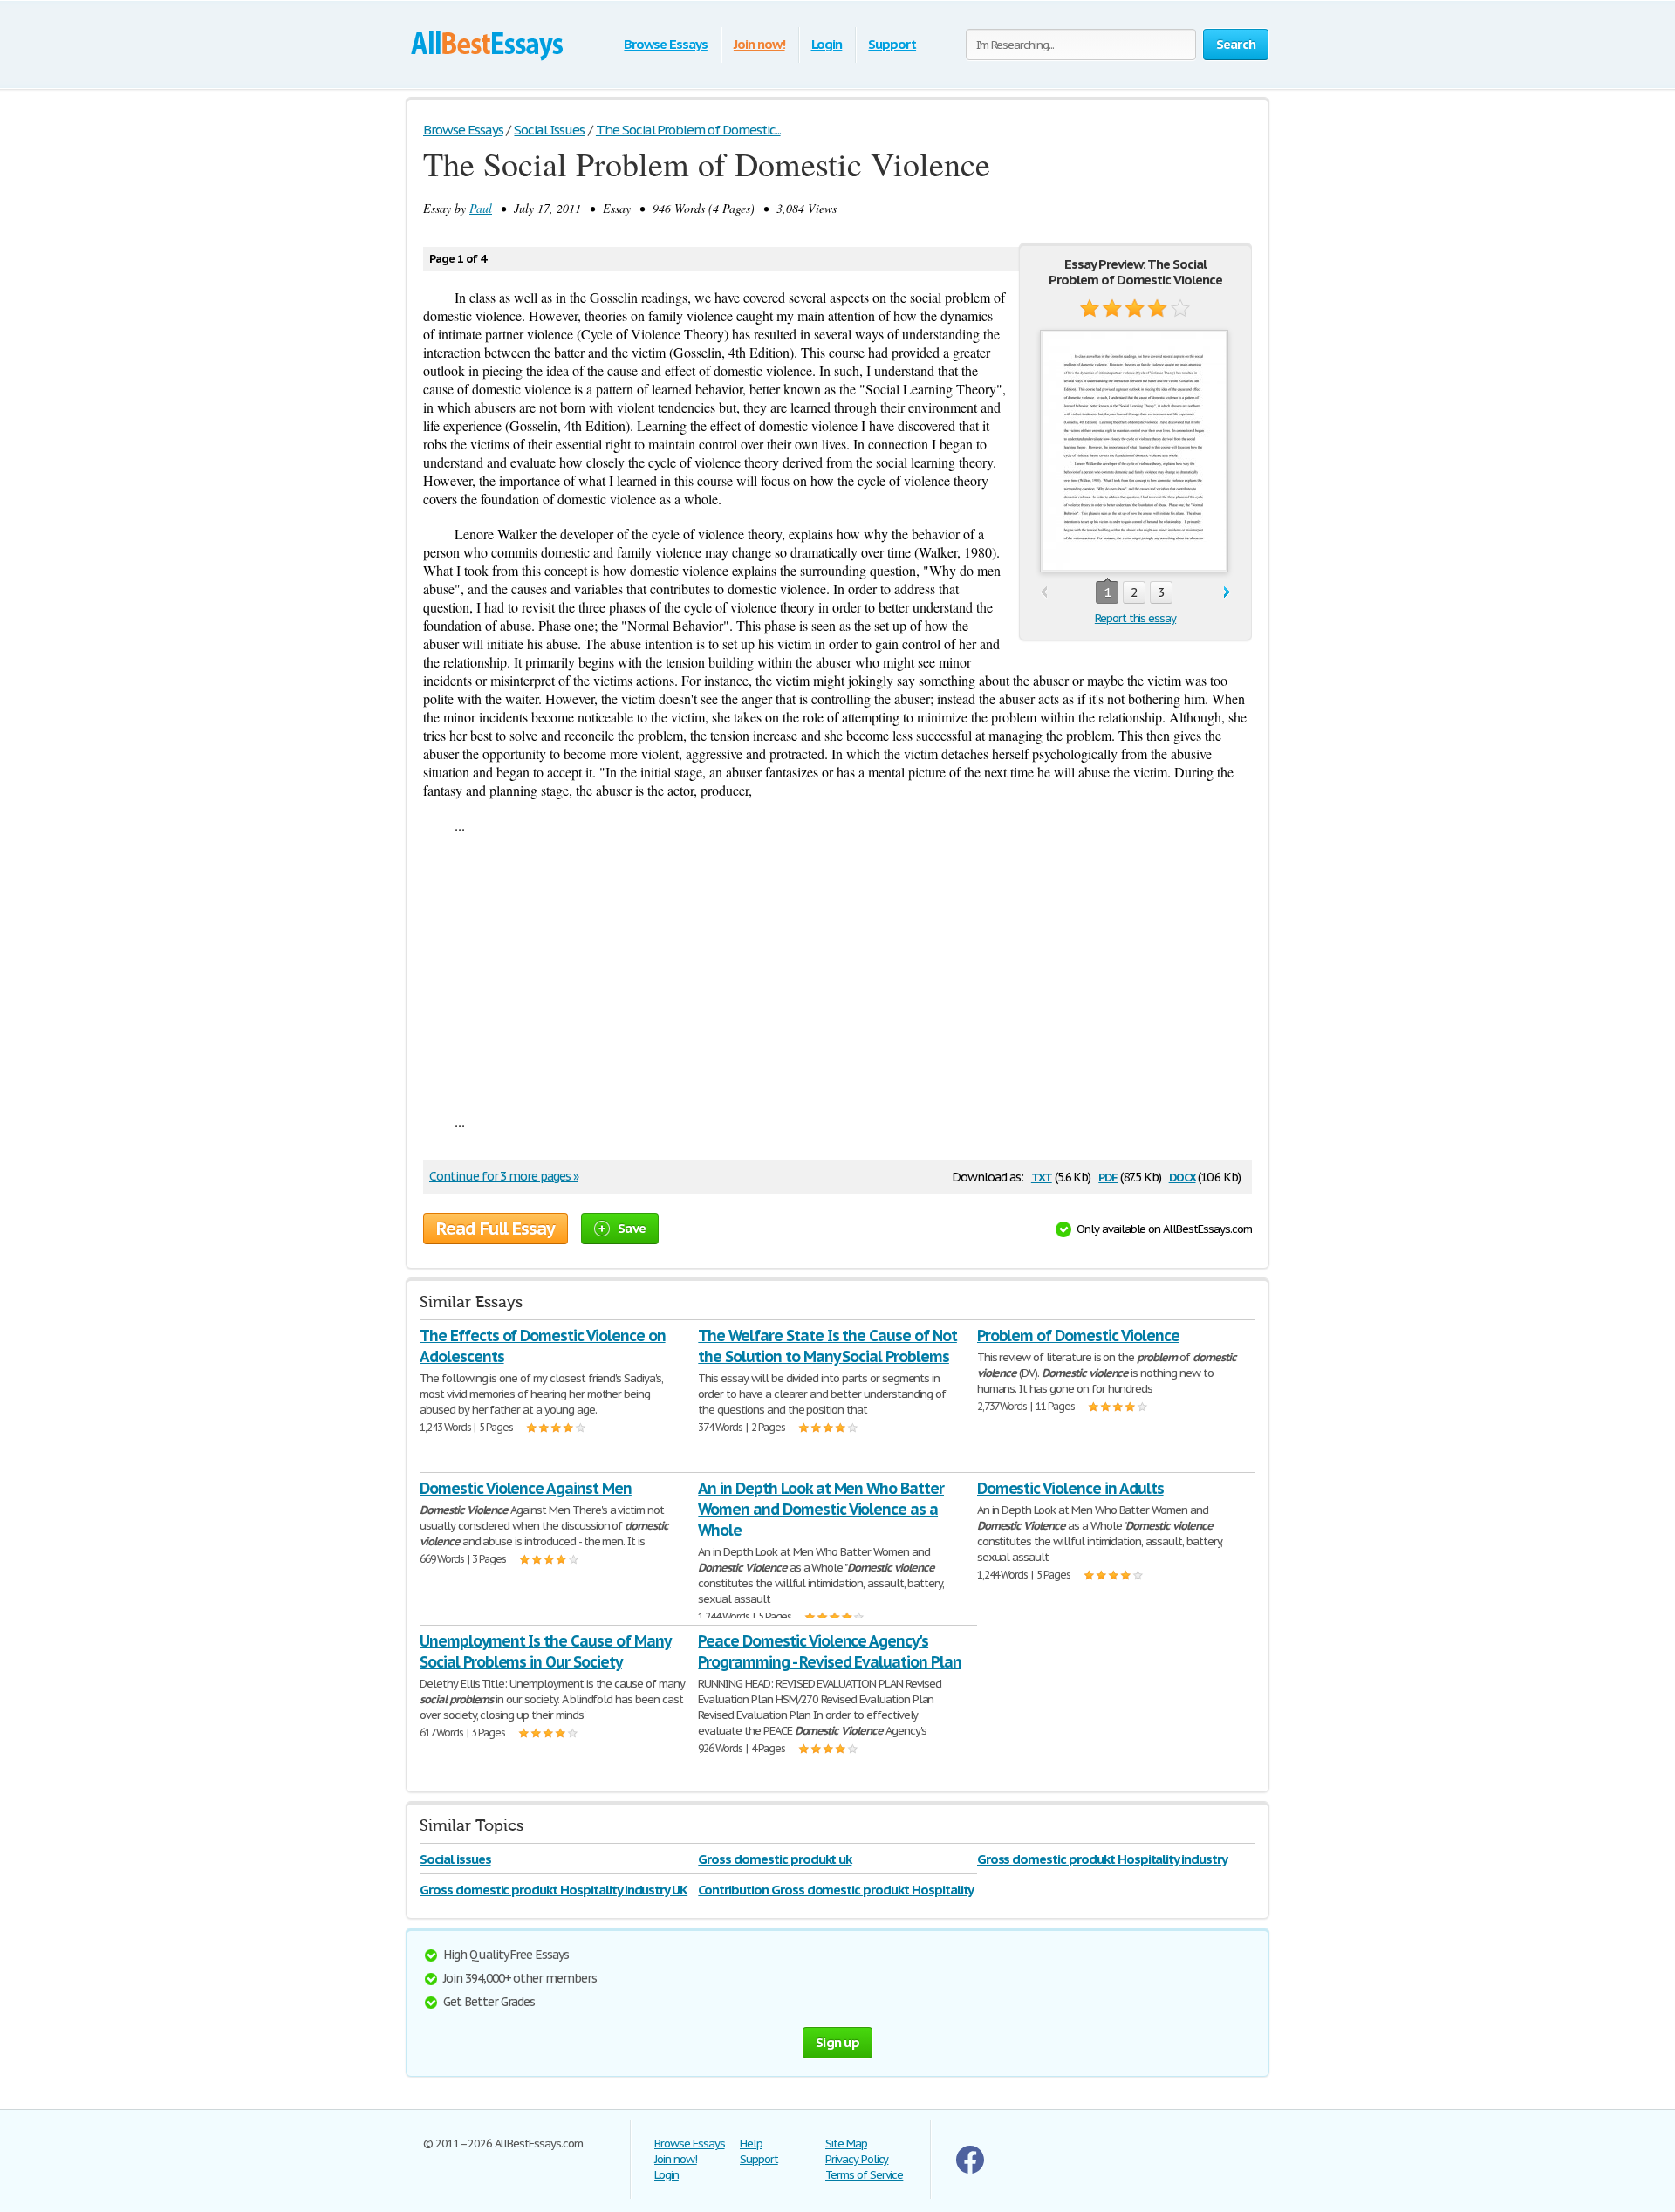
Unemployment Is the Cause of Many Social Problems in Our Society (545, 1651)
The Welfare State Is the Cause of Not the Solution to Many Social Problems (827, 1346)
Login (827, 44)
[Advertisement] (837, 973)
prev (1044, 593)
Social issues (455, 1859)
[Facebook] (970, 2170)
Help (751, 2144)
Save (632, 1228)
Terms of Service (864, 2175)
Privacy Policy (857, 2159)
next (1227, 593)
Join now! (759, 44)
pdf (1108, 1176)
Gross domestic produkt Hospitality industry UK (554, 1890)
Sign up (837, 2042)
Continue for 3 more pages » (504, 1176)
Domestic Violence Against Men (526, 1488)
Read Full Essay (496, 1229)
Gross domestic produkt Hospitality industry (1102, 1859)
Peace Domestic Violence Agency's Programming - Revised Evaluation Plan (830, 1651)
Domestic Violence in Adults (1070, 1488)
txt (1042, 1176)
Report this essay (1135, 618)
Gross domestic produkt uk (775, 1859)
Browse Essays (665, 44)
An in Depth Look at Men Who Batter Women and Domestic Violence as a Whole (821, 1509)
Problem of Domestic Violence (1078, 1335)
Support (892, 44)
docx (1183, 1176)
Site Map (846, 2144)
